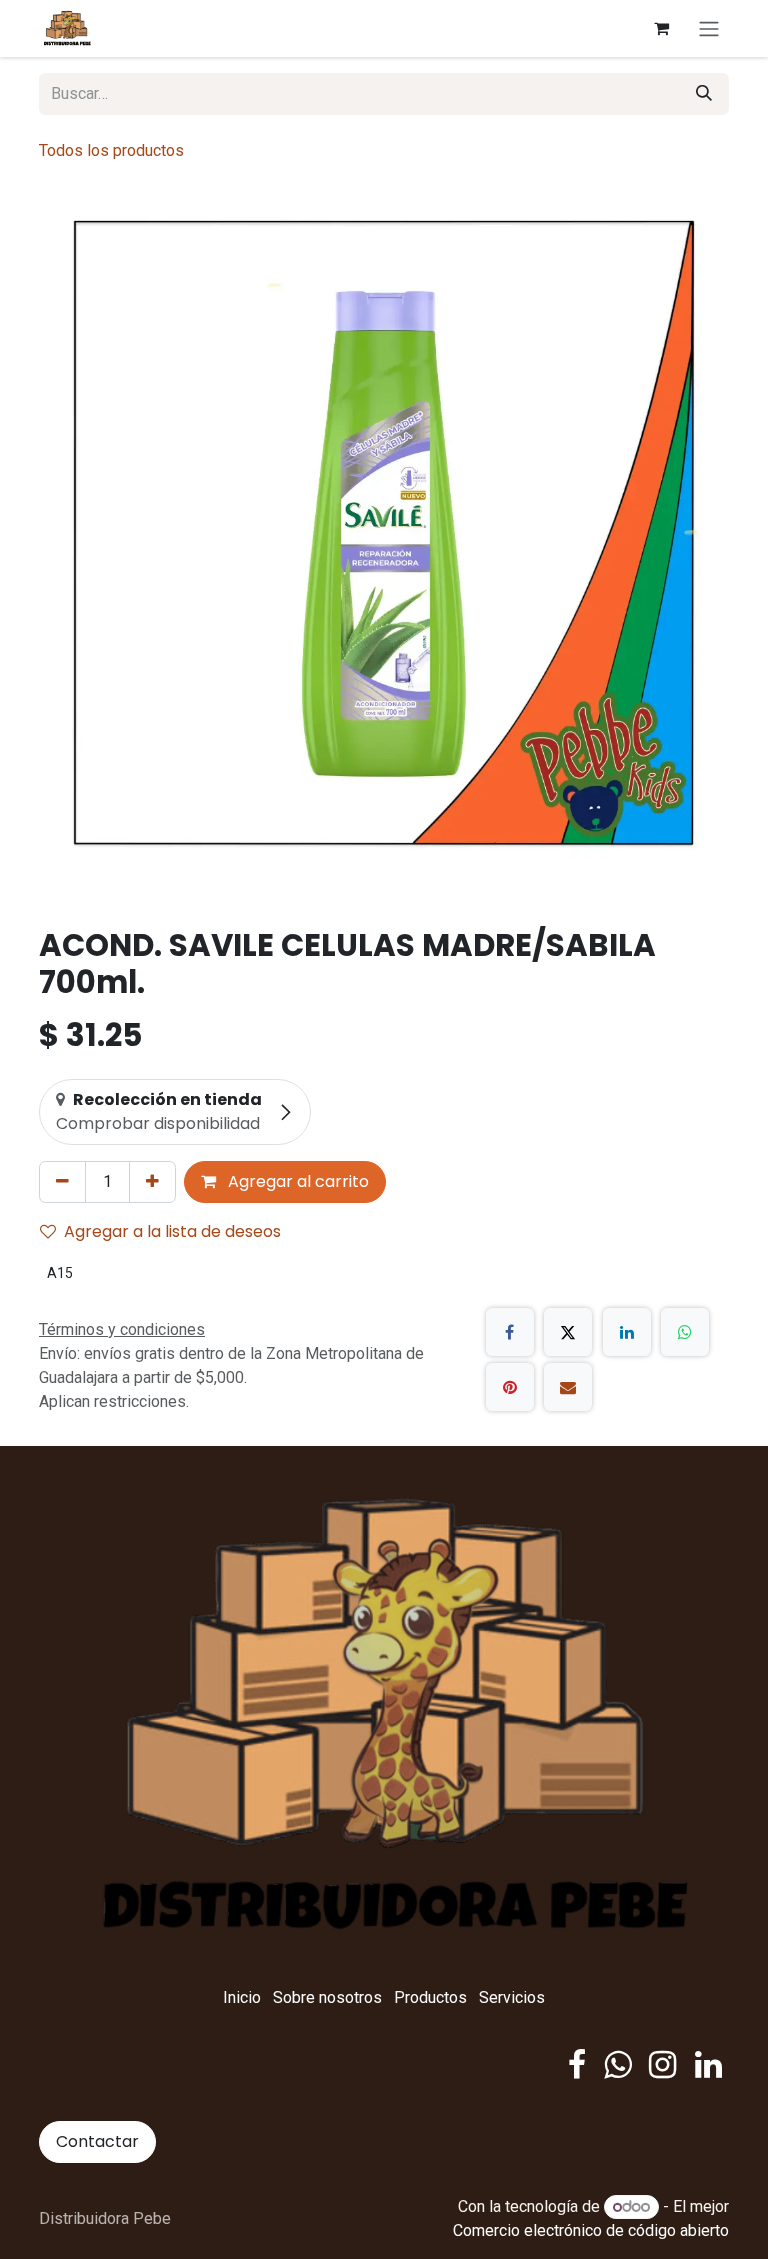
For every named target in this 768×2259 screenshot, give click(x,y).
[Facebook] (510, 1332)
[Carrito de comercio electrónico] (661, 28)
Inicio (242, 1997)
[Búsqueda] (704, 94)
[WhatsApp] (685, 1332)
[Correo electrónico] (568, 1387)
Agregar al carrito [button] (296, 1181)
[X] (568, 1332)
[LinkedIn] (627, 1332)
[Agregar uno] (152, 1182)
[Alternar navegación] (709, 28)
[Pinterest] (510, 1387)
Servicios (512, 1997)
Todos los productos (111, 150)
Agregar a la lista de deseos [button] (172, 1231)
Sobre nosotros (327, 1997)
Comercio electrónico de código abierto (591, 2230)
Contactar (97, 2141)
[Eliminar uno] (62, 1182)
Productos (430, 1997)
